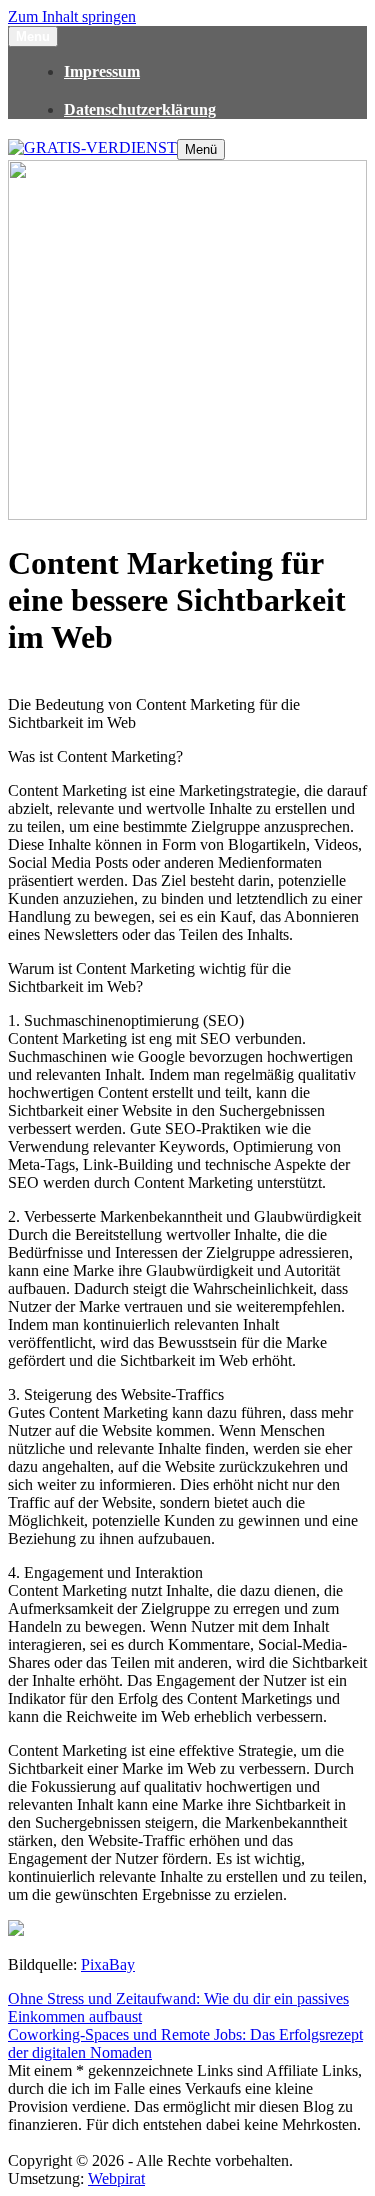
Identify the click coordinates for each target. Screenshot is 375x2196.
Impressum (102, 71)
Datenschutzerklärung (140, 109)
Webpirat (116, 2178)
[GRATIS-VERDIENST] (92, 147)
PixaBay (108, 1964)
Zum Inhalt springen (72, 16)
